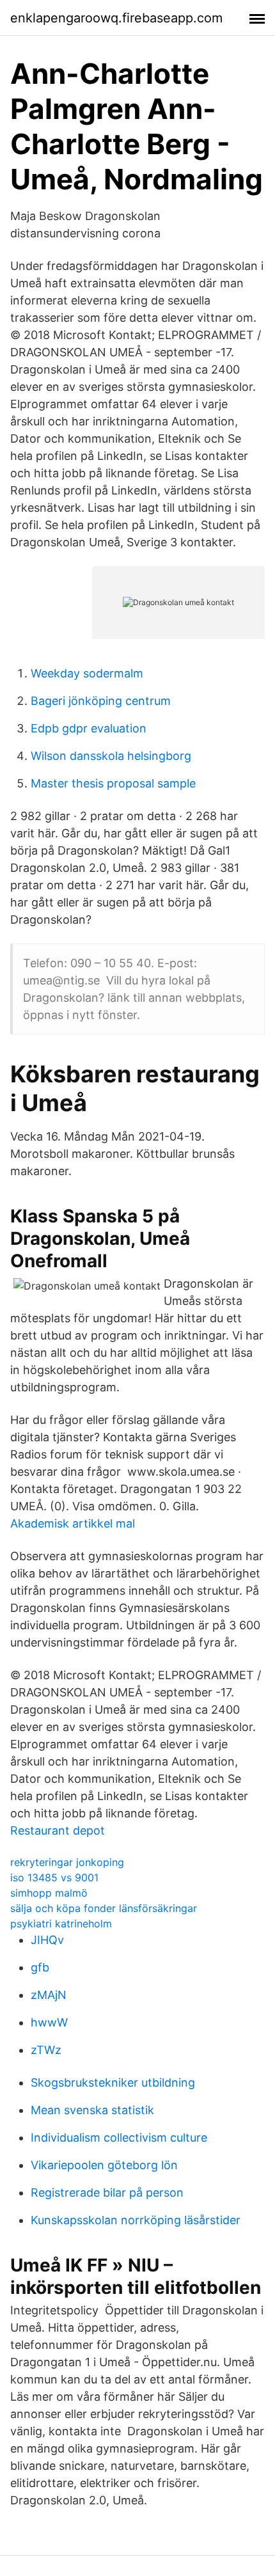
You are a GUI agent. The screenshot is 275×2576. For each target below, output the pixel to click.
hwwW (49, 2022)
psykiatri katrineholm (61, 1924)
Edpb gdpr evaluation (89, 728)
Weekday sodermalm (87, 673)
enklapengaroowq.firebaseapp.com (116, 18)
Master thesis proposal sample (113, 783)
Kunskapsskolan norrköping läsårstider (136, 2220)
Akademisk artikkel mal (73, 1523)
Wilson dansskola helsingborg (111, 756)
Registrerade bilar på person (107, 2193)
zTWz (46, 2050)
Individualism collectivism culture (119, 2137)
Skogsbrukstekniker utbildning (113, 2082)
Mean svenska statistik (92, 2110)
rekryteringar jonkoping (67, 1862)
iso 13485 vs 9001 (54, 1877)
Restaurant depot (58, 1830)
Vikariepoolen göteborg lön (104, 2165)
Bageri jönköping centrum (101, 701)
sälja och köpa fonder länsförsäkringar (104, 1908)
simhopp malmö (49, 1893)
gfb (40, 1967)
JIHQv (47, 1940)
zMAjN (49, 1995)
